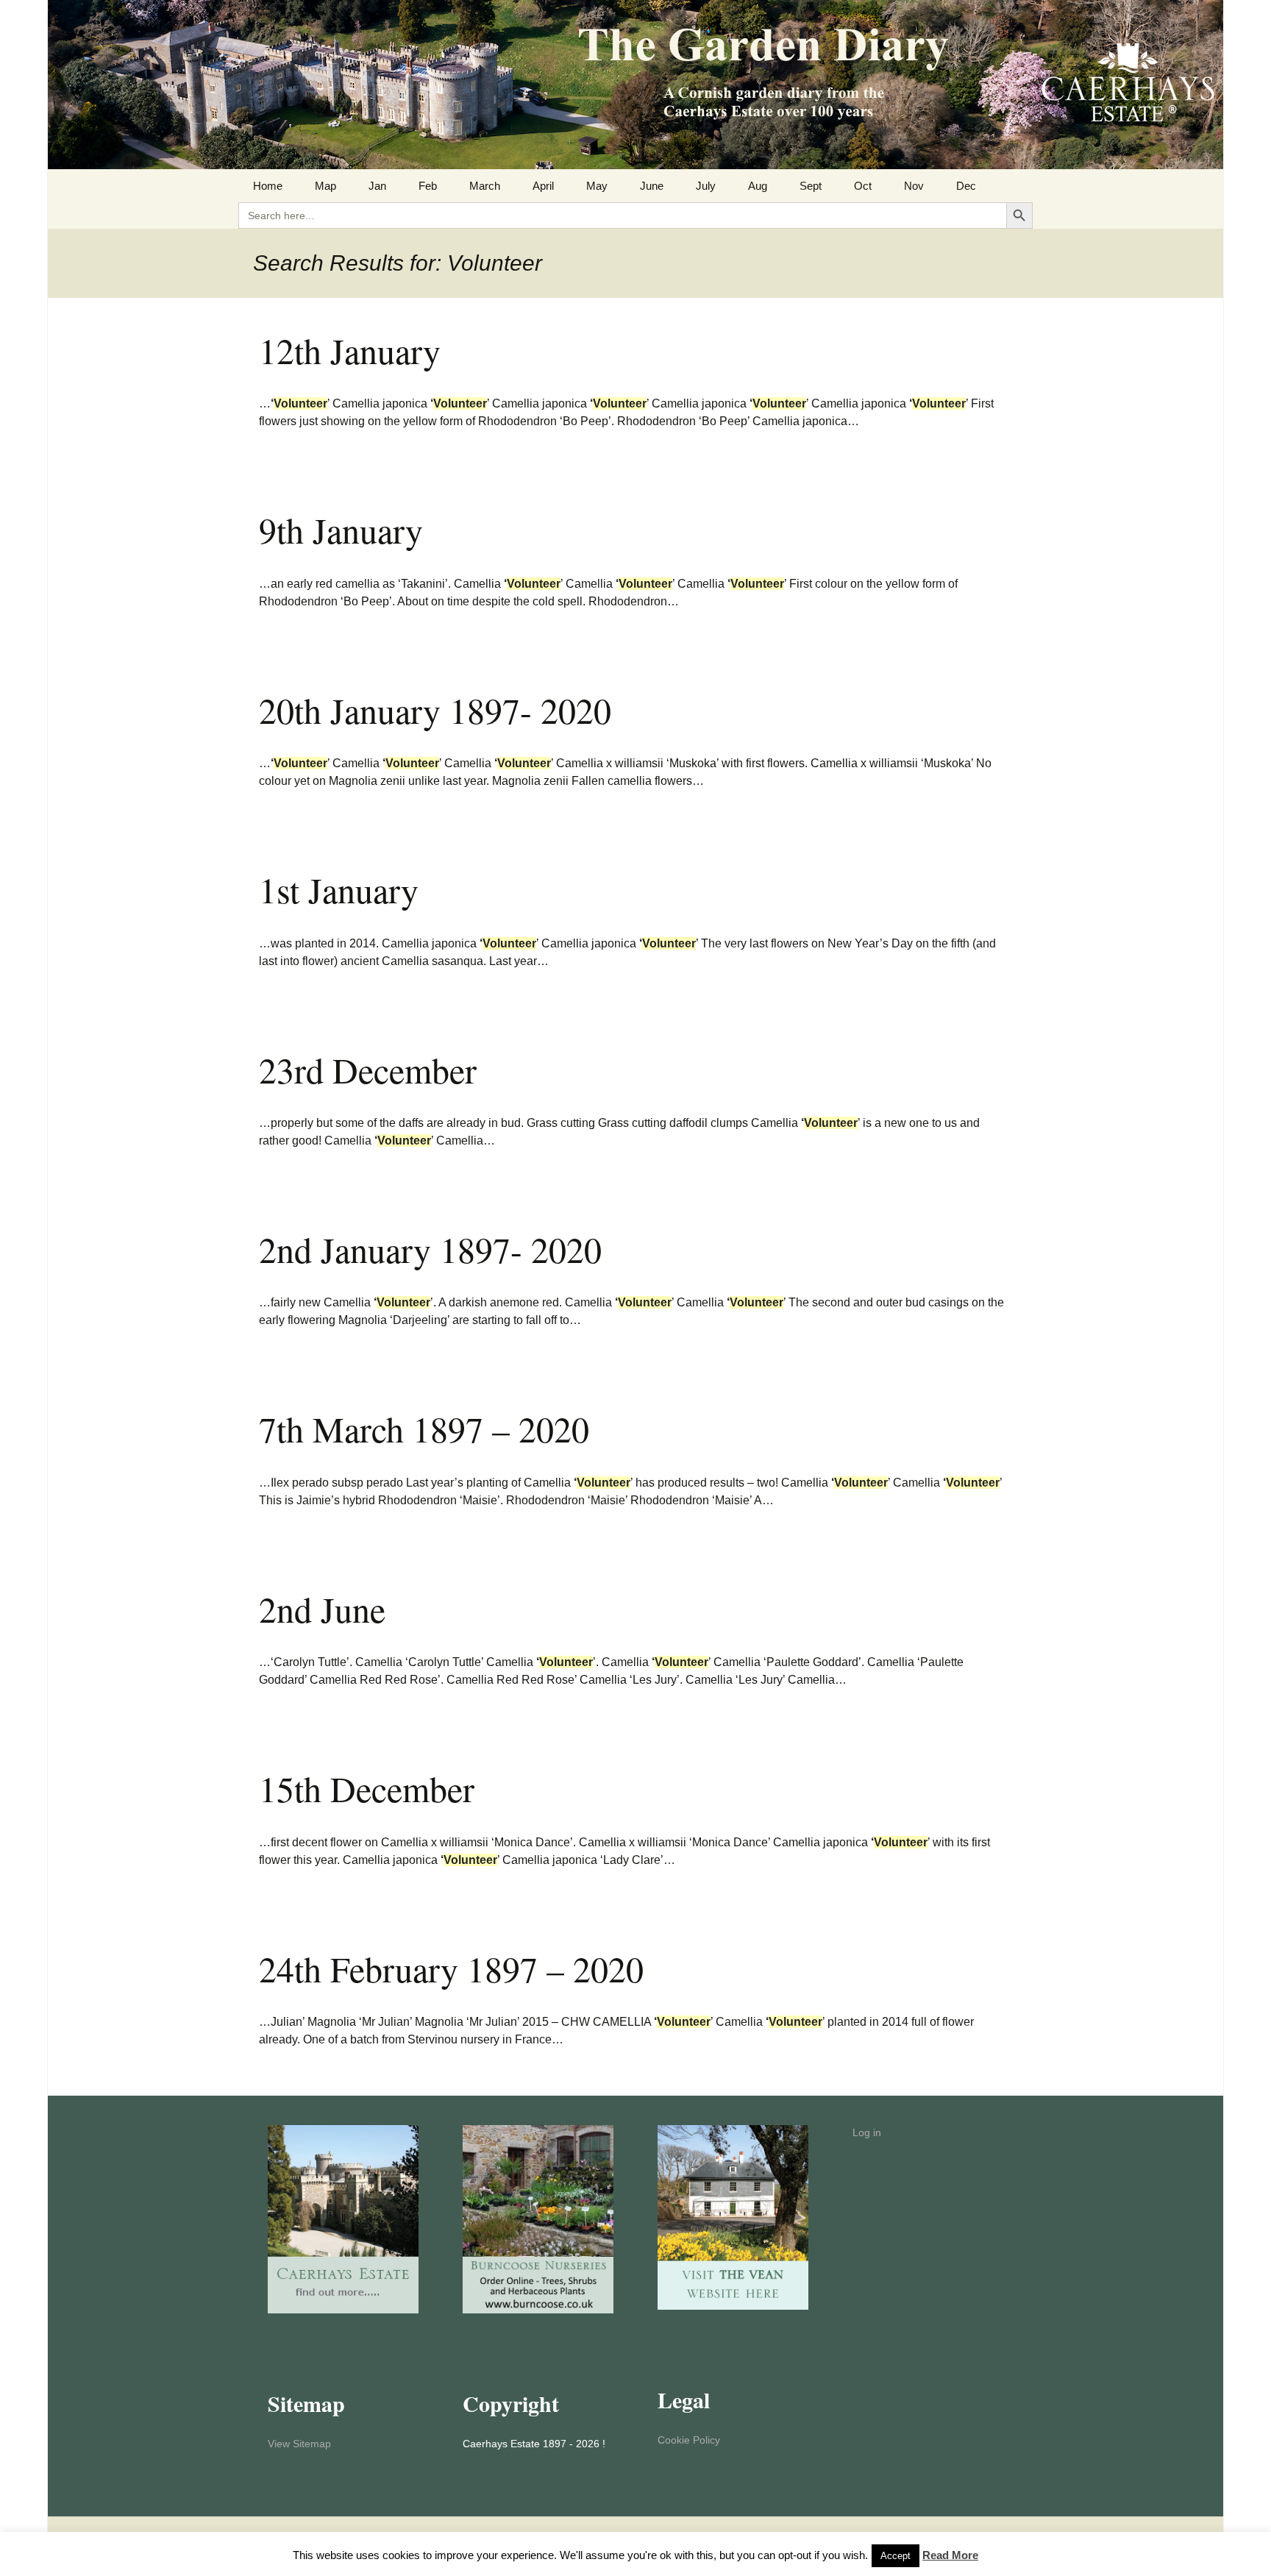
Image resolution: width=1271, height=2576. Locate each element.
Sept (811, 186)
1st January (339, 889)
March (485, 186)
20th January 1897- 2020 (435, 710)
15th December (367, 1788)
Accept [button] (896, 2556)
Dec (966, 186)
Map (325, 186)
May (597, 186)
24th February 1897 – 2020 (451, 1968)
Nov (914, 186)
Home (268, 186)
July (706, 186)
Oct (863, 186)
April (543, 186)
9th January (341, 530)
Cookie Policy (689, 2440)
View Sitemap (299, 2444)
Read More (950, 2555)
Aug (758, 186)
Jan (377, 186)
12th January (350, 350)
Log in (867, 2132)
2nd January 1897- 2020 (430, 1249)
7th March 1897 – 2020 (424, 1428)
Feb (428, 186)
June (652, 186)
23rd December (368, 1070)
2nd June (322, 1609)
